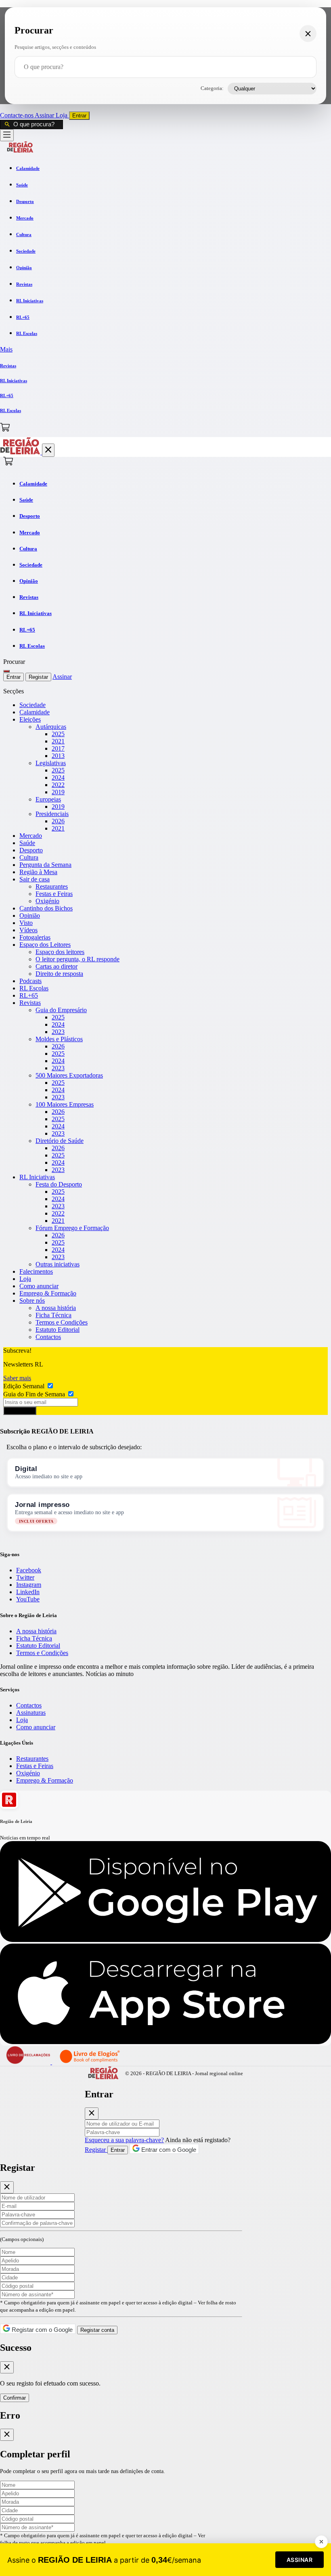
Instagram (29, 1585)
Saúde (27, 843)
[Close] (92, 2114)
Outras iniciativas (58, 1264)
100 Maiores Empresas (65, 1104)
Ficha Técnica (53, 1315)
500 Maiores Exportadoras (69, 1075)
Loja (62, 115)
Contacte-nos (17, 115)
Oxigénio (47, 901)
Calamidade (35, 712)
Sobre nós (32, 1301)
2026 (58, 821)
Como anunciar (39, 1286)
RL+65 (29, 995)
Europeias (48, 799)
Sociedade (32, 705)
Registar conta (97, 2330)
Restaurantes (52, 886)
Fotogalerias (35, 937)
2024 (58, 777)
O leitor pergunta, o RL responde (78, 959)
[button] (165, 349)
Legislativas (51, 763)
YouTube (28, 1599)
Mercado (31, 836)
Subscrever (20, 1411)
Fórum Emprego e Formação (72, 1228)
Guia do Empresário (61, 1010)
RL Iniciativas (37, 1177)
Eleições (30, 719)
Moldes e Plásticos (59, 1039)
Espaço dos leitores (60, 952)
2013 (58, 756)
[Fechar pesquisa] (308, 33)
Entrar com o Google (168, 2150)
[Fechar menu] (48, 450)
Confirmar (15, 2398)
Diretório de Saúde (60, 1141)
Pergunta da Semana (45, 865)
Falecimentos (36, 1271)
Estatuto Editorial (58, 1330)
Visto (26, 923)
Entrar (79, 116)
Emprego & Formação (48, 1293)
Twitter (25, 1577)
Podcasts (30, 981)
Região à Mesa (38, 872)
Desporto (31, 850)
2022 (58, 785)
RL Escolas (34, 988)
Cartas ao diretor (57, 966)
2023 (58, 1032)
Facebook (29, 1570)
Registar (38, 677)
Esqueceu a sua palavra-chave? (124, 2140)
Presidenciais (52, 814)
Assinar (45, 115)
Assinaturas (31, 1713)
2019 (58, 792)
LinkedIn (28, 1592)
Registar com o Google (41, 2330)
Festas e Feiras (54, 894)
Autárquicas (51, 727)
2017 (58, 748)
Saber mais (17, 1378)
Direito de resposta (59, 974)
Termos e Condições (62, 1322)
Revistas (30, 1003)
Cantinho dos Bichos (46, 908)
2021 (58, 741)
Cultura (29, 857)
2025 (58, 734)
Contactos (48, 1337)
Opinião (30, 916)
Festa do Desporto (59, 1184)
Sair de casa (35, 879)
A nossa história (56, 1308)
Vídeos (28, 930)
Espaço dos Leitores (45, 945)
